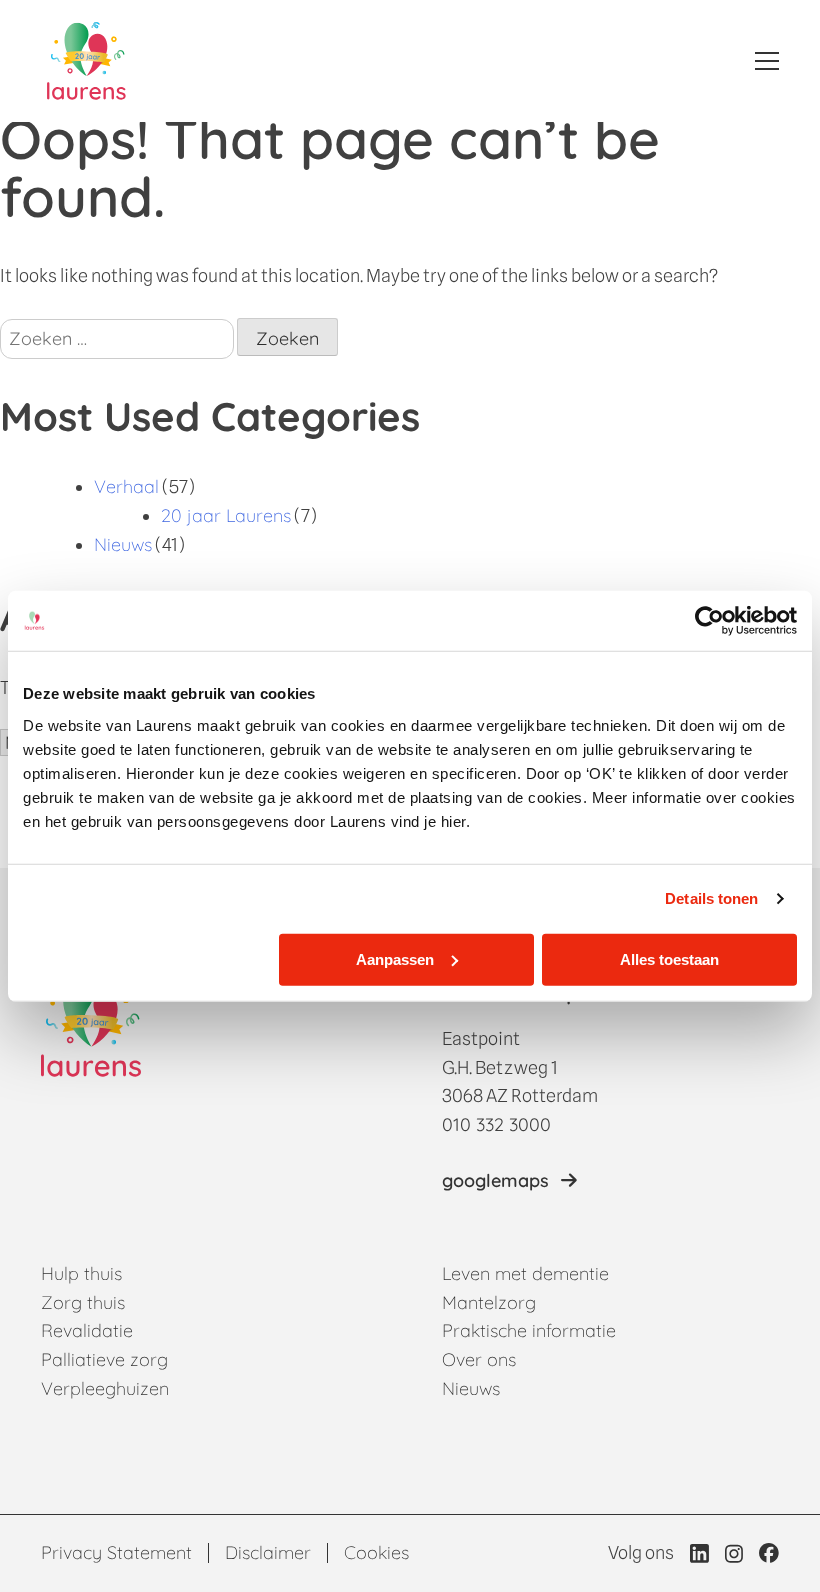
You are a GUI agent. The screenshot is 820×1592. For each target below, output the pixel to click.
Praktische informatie (529, 1330)
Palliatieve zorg (104, 1359)
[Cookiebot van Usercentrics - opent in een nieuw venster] (709, 621)
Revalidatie (87, 1330)
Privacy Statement (116, 1552)
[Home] (86, 61)
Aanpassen (395, 958)
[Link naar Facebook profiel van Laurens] (769, 1553)
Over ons (479, 1359)
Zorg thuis (83, 1302)
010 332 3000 (496, 1124)
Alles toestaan (669, 958)
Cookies (376, 1552)
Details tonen (711, 898)
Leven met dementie (525, 1273)
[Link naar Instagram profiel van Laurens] (734, 1553)
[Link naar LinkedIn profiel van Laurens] (699, 1553)
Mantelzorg (489, 1302)
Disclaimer (268, 1552)
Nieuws (123, 544)
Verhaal (126, 486)
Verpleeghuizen (105, 1388)
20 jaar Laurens (226, 515)
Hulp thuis (81, 1273)
